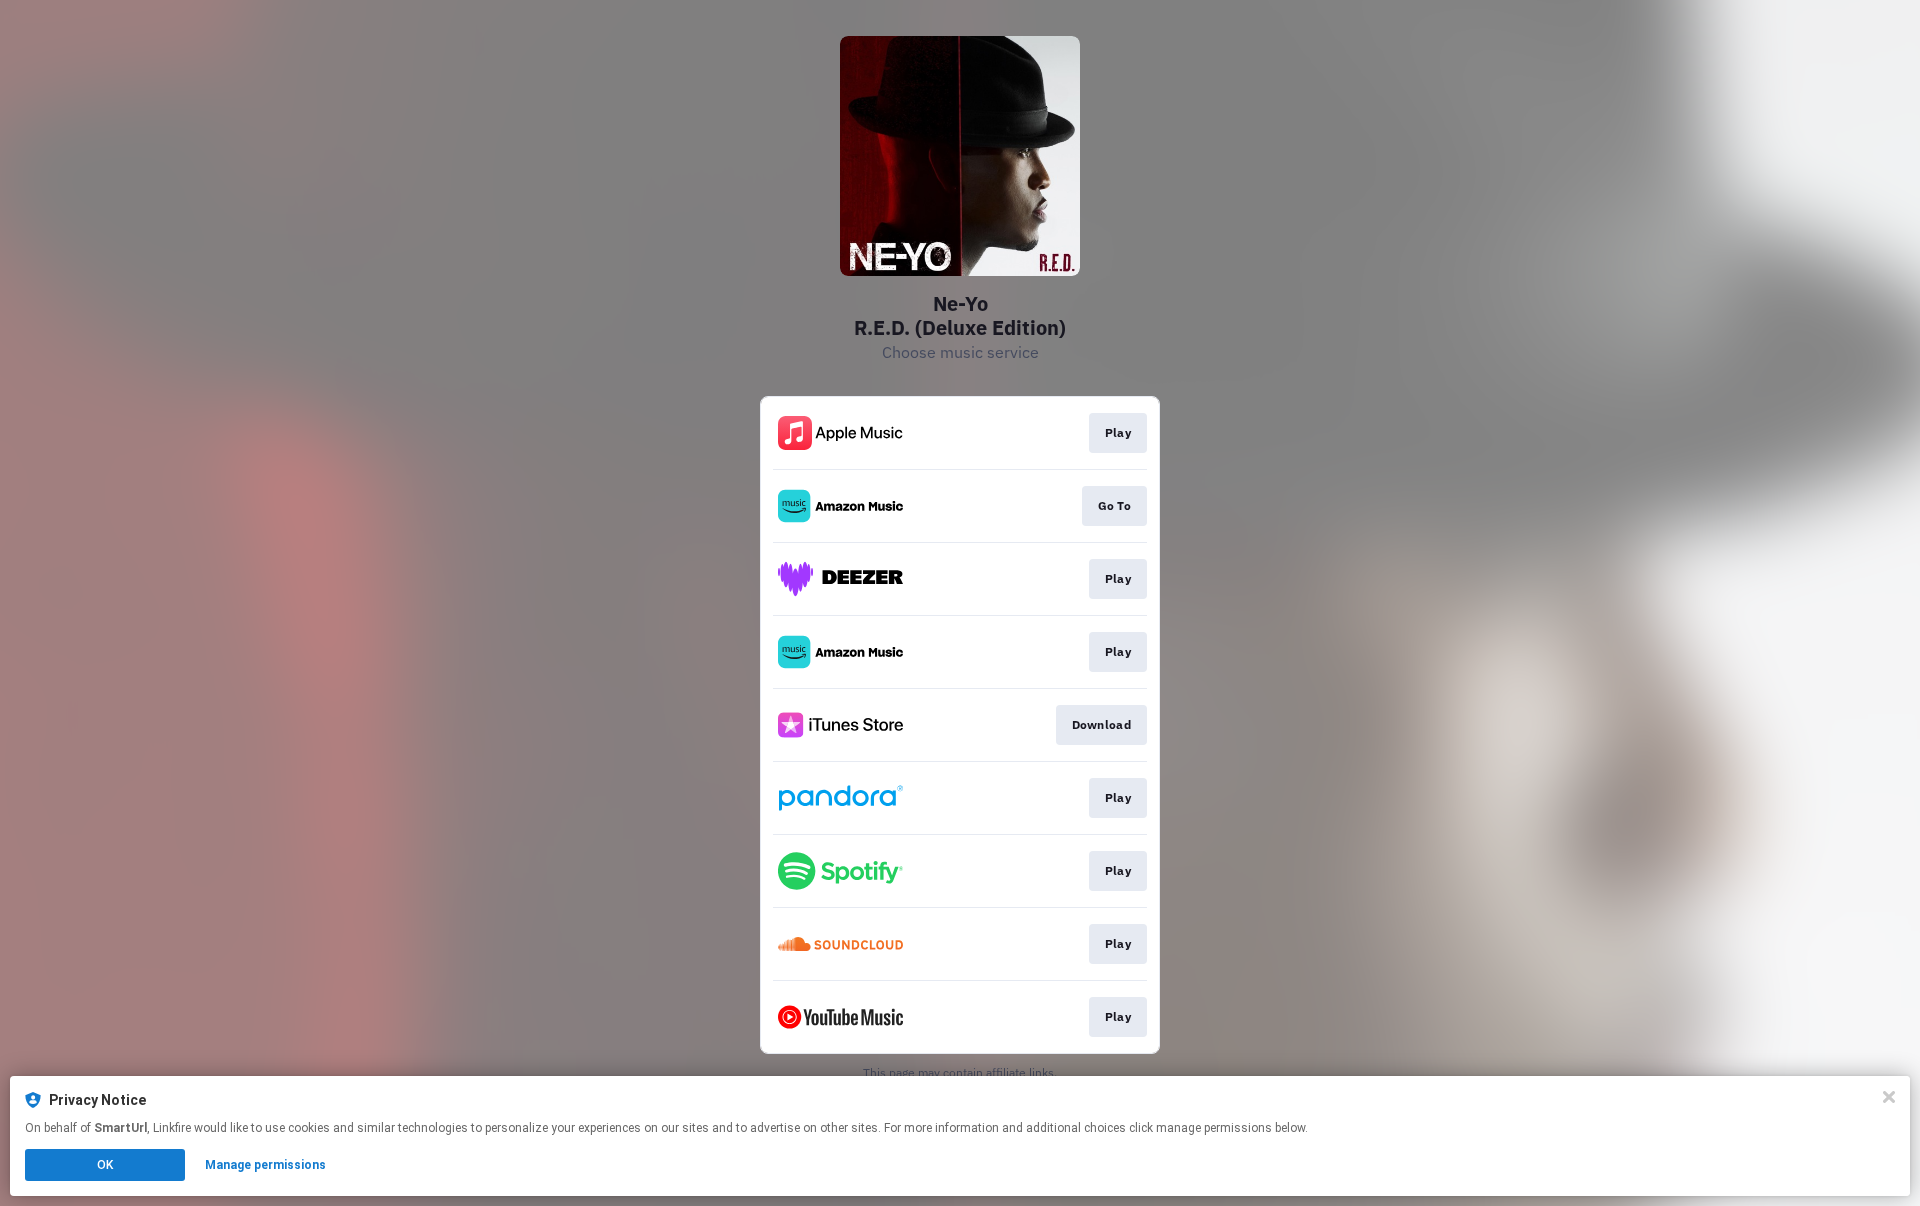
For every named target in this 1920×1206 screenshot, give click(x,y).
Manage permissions (265, 1165)
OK (105, 1165)
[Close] (1889, 1097)
